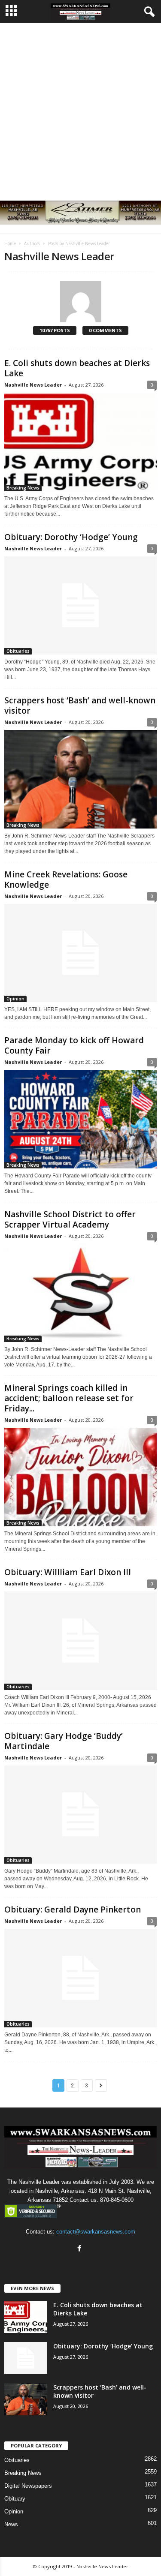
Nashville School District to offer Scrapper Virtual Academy (70, 1219)
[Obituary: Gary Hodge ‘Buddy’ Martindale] (80, 1815)
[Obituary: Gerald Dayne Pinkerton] (80, 1978)
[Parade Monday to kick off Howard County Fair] (80, 1119)
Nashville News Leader (33, 385)
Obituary (15, 2499)
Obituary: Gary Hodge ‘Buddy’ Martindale (64, 1741)
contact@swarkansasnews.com (96, 2232)
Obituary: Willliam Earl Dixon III (68, 1572)
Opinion (15, 999)
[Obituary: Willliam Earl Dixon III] (80, 1641)
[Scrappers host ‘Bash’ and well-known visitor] (80, 779)
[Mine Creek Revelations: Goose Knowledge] (80, 953)
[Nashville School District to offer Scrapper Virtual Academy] (80, 1293)
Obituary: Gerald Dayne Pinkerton (73, 1909)
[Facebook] (80, 2249)
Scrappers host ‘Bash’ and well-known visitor (80, 706)
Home (10, 243)
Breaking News (23, 488)
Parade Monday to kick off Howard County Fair (74, 1045)
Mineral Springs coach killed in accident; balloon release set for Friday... (69, 1398)
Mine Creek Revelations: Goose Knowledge (66, 880)
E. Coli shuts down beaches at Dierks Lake (77, 368)
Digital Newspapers (28, 2486)
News (11, 2524)
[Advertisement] (80, 107)
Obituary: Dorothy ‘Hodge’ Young (71, 537)
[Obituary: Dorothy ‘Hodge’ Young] (80, 606)
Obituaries (18, 651)
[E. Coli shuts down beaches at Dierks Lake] (80, 442)
